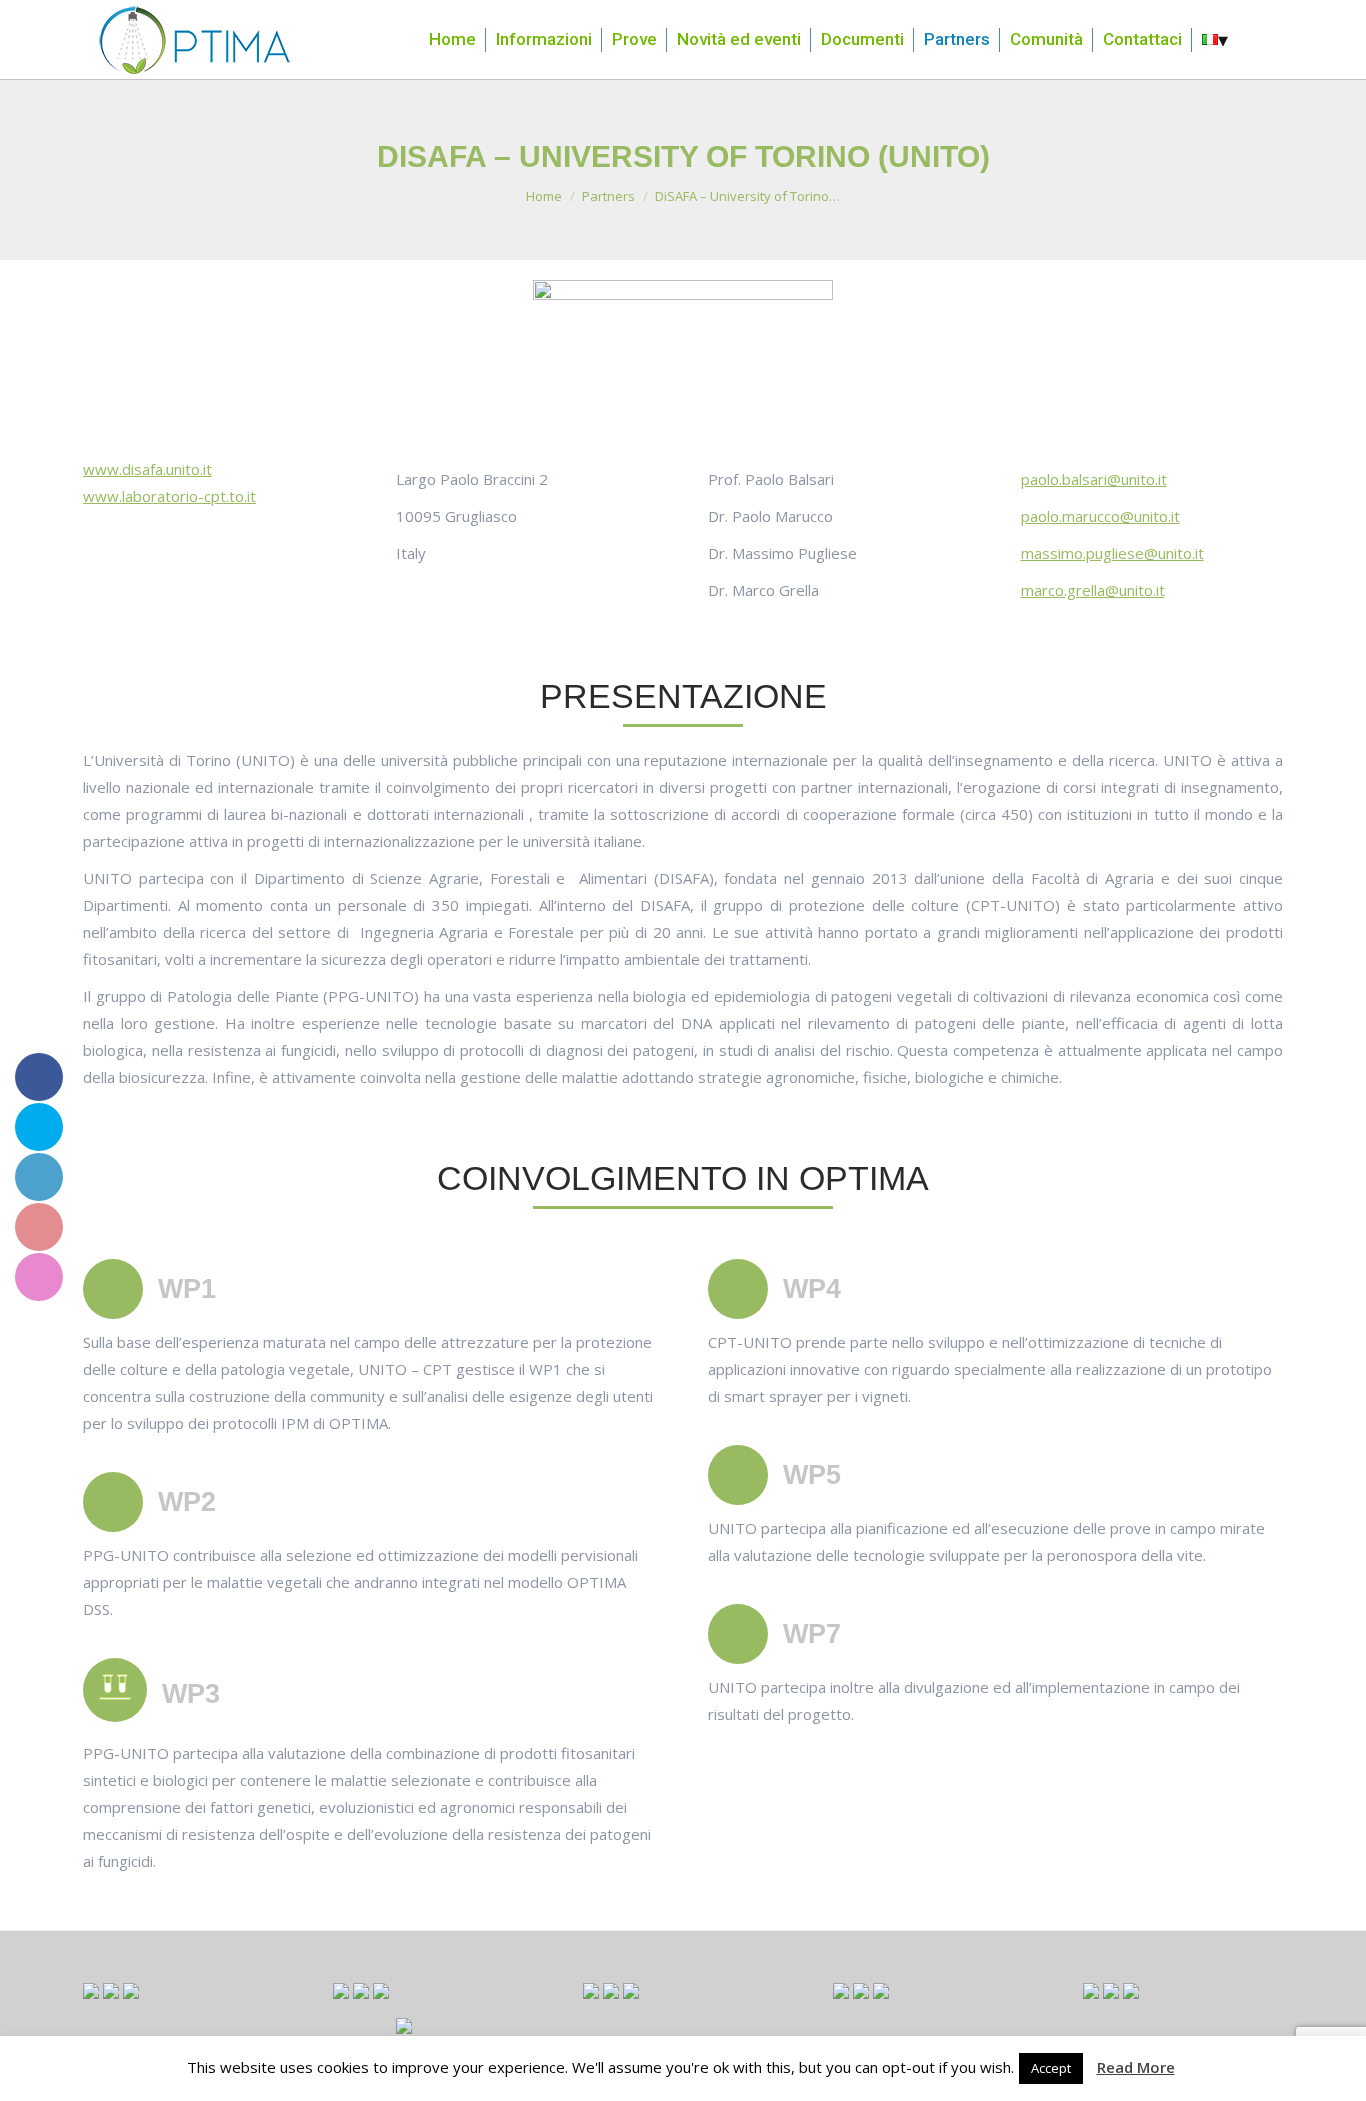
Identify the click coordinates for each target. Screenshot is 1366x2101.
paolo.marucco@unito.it (1100, 516)
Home (544, 196)
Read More (1136, 2067)
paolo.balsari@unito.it (1094, 479)
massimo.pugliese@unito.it (1112, 553)
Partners (608, 196)
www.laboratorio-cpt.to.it (169, 496)
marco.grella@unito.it (1093, 590)
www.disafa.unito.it (147, 469)
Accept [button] (1051, 2068)
